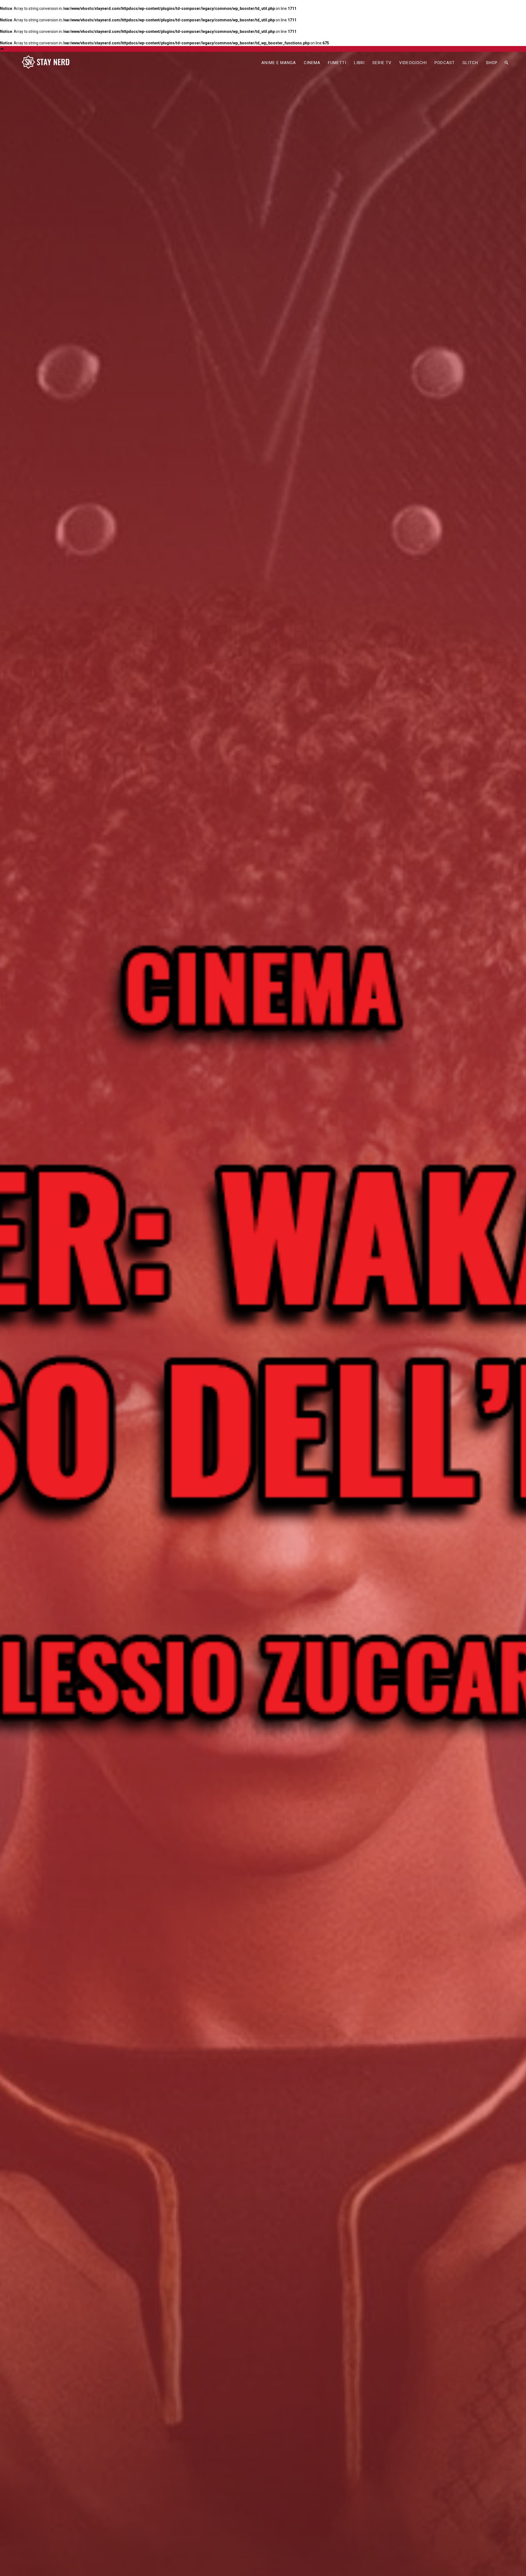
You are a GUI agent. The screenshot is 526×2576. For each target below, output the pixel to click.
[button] (506, 63)
